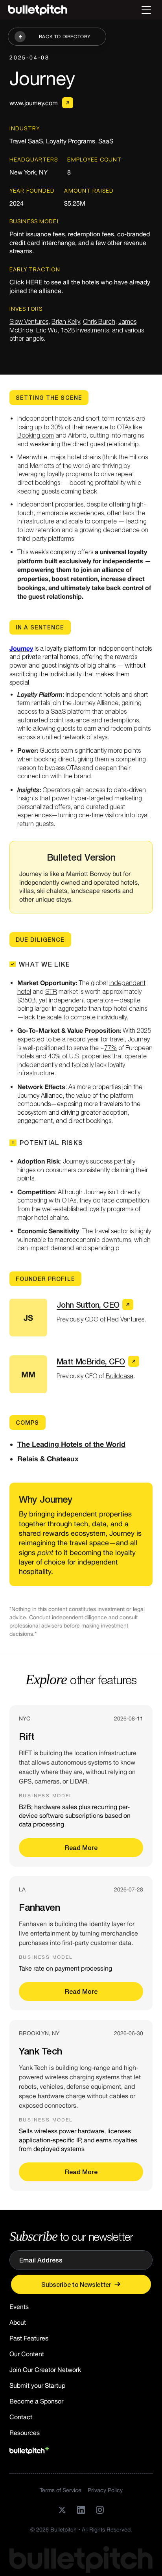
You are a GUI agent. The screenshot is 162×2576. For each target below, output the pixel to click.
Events (19, 2307)
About (18, 2322)
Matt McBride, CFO (91, 1361)
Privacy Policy (105, 2490)
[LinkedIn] (81, 2510)
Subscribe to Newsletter (76, 2284)
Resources (25, 2433)
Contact (21, 2417)
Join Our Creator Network (45, 2370)
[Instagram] (100, 2510)
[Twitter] (62, 2510)
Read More (81, 1848)
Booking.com (36, 435)
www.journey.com (33, 103)
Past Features (29, 2338)
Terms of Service (61, 2490)
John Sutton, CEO (88, 1305)
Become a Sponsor (36, 2401)
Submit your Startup (37, 2385)
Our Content (27, 2354)
